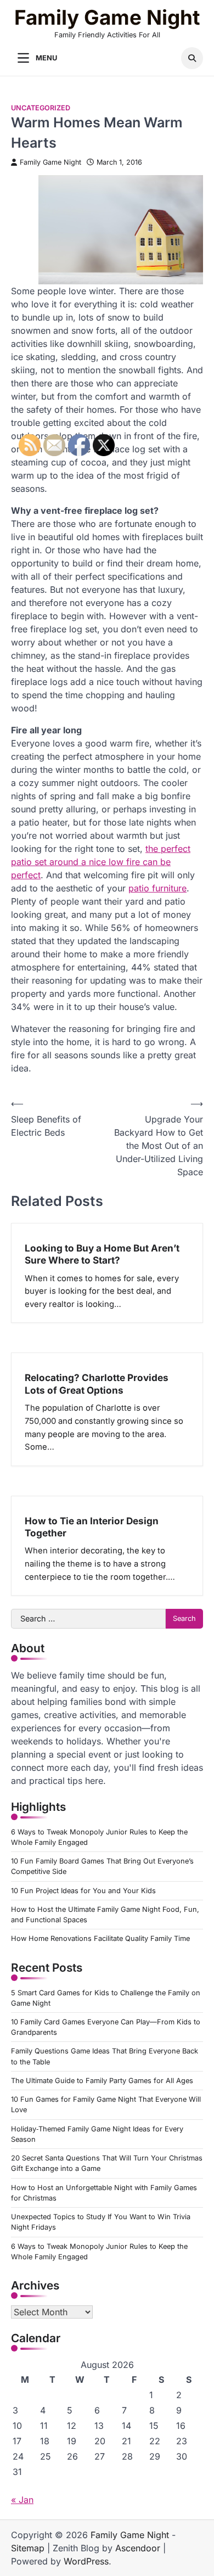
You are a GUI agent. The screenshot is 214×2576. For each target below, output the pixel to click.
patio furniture (157, 888)
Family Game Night (107, 18)
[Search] (192, 58)
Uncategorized (41, 108)
